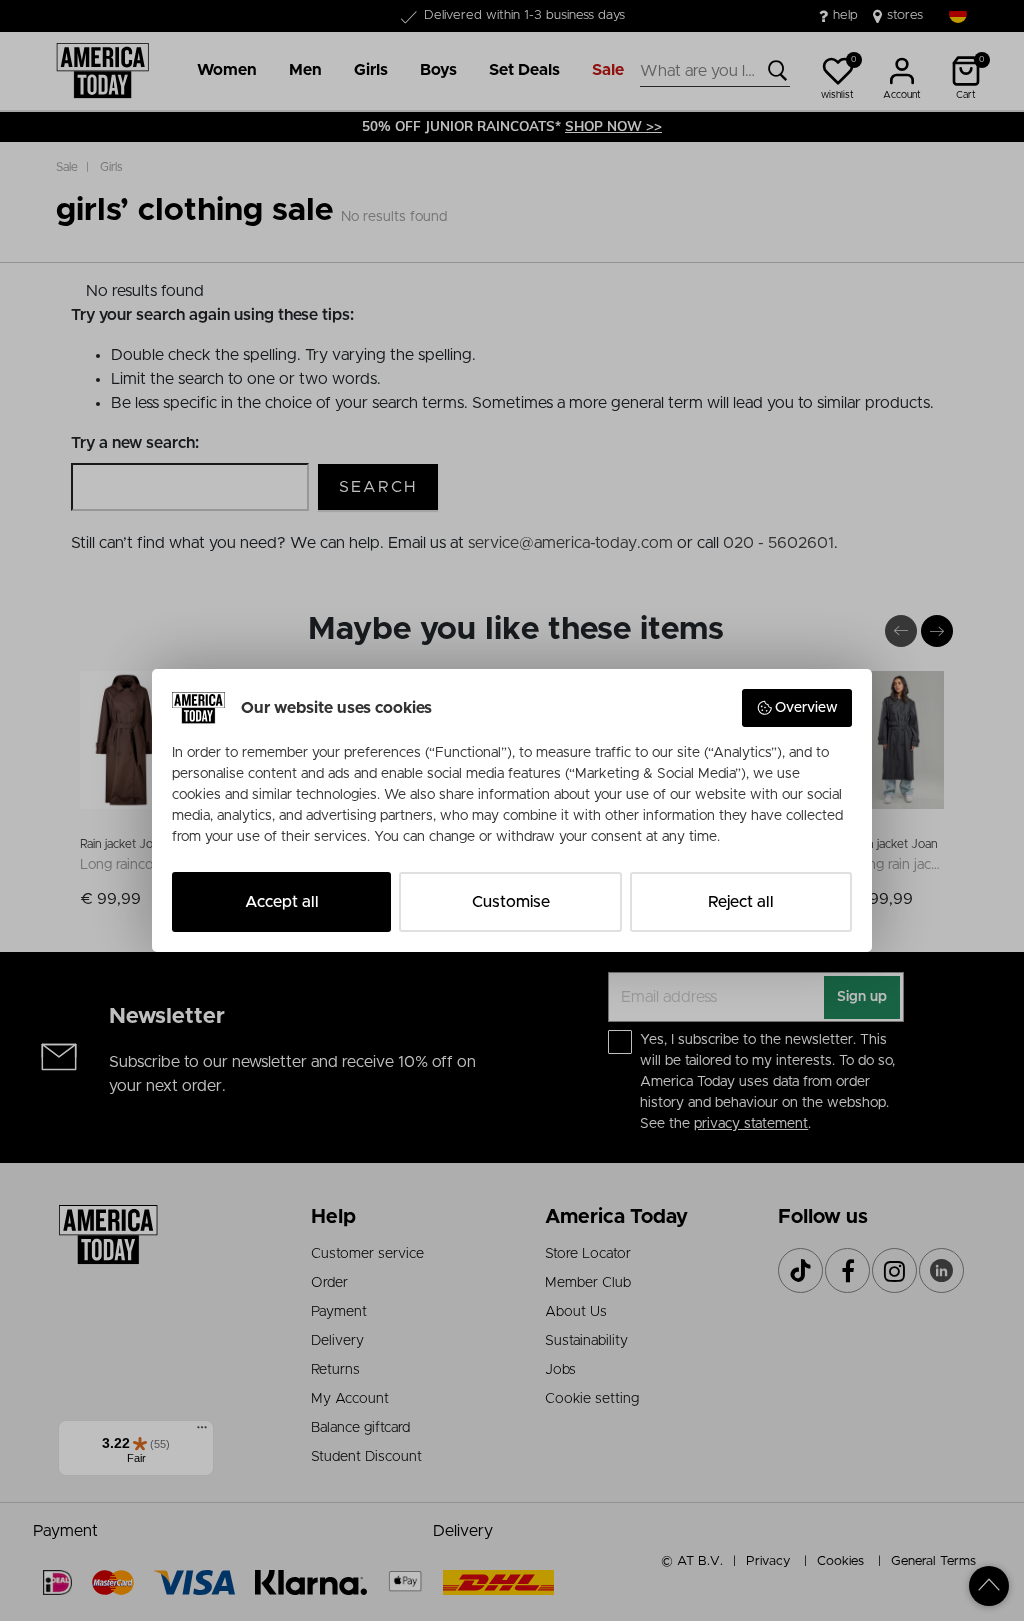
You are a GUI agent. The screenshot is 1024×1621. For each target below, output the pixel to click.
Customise (511, 902)
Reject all (741, 902)
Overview (806, 708)
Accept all (282, 902)
